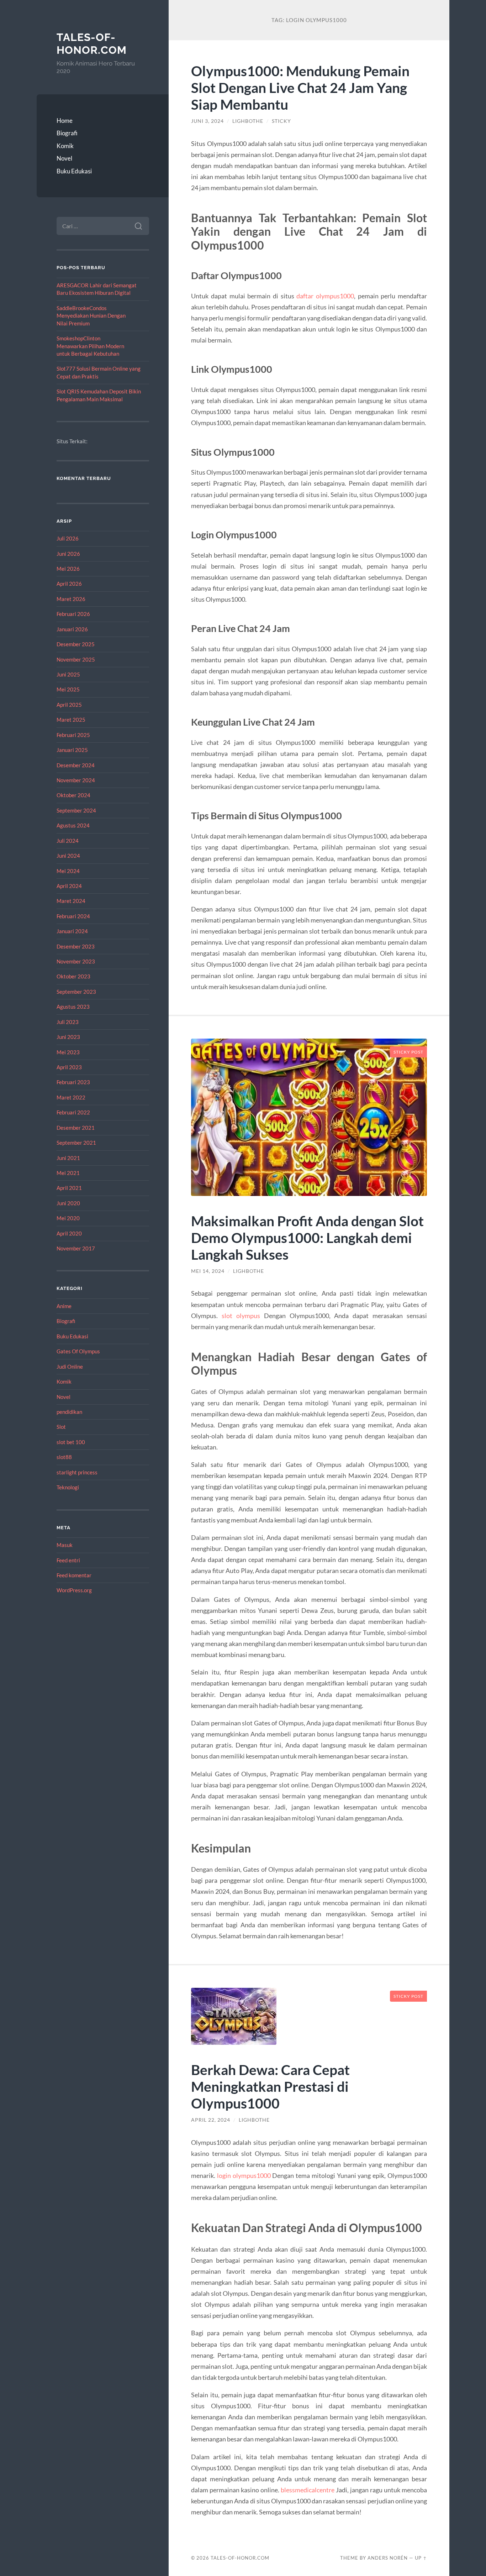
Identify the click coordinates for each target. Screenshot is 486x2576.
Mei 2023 (68, 1052)
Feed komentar (74, 1575)
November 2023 (76, 961)
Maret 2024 (71, 901)
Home (65, 121)
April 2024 (69, 886)
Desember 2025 (76, 644)
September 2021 (76, 1143)
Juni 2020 (68, 1203)
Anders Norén (388, 2558)
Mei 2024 (68, 871)
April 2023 (69, 1067)
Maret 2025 (71, 720)
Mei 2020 (68, 1218)
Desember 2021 (76, 1128)
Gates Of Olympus (78, 1351)
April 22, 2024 (211, 2120)
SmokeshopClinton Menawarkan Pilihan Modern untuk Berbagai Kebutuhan (90, 346)
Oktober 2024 (73, 795)
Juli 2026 (68, 538)
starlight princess (77, 1472)
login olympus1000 (244, 2175)
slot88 (64, 1457)
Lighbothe (248, 121)
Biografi (67, 133)
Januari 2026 (72, 629)
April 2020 (69, 1233)
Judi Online (70, 1367)
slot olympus (241, 1316)
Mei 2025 (68, 689)
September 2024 (76, 810)
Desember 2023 (76, 946)
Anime (64, 1306)
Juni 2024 (68, 856)
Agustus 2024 (73, 825)
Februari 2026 (73, 614)
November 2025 (76, 659)
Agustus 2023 (73, 1007)
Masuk (65, 1545)
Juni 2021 (68, 1158)
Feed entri (68, 1560)
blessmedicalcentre (308, 2490)
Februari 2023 (73, 1082)
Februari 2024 (73, 916)
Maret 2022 (71, 1097)
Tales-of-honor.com (92, 44)
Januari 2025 (72, 750)
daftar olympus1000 (325, 296)
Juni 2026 (68, 554)
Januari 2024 (72, 931)
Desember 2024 (76, 765)
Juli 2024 (68, 841)
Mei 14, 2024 (208, 1271)
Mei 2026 (68, 569)
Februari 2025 (73, 735)
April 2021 (69, 1188)
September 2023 (76, 992)
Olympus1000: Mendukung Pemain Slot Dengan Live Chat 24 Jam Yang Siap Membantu (300, 87)
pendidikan (69, 1412)
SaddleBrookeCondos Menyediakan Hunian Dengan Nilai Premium (91, 316)
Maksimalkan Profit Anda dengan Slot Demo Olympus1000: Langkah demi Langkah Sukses (307, 1237)
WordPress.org (74, 1590)
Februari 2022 (73, 1112)
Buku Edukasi (74, 171)
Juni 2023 (68, 1037)
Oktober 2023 (73, 976)
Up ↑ (421, 2558)
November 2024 (76, 780)
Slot (61, 1427)
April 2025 (69, 705)
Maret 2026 (71, 599)
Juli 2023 (68, 1022)
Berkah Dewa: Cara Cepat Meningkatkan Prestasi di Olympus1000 (270, 2086)
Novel (64, 158)
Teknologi (68, 1487)
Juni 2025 (68, 674)
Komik (65, 146)
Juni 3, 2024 (207, 121)
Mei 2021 (68, 1173)
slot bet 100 (71, 1442)
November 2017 (76, 1248)
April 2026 (69, 584)
